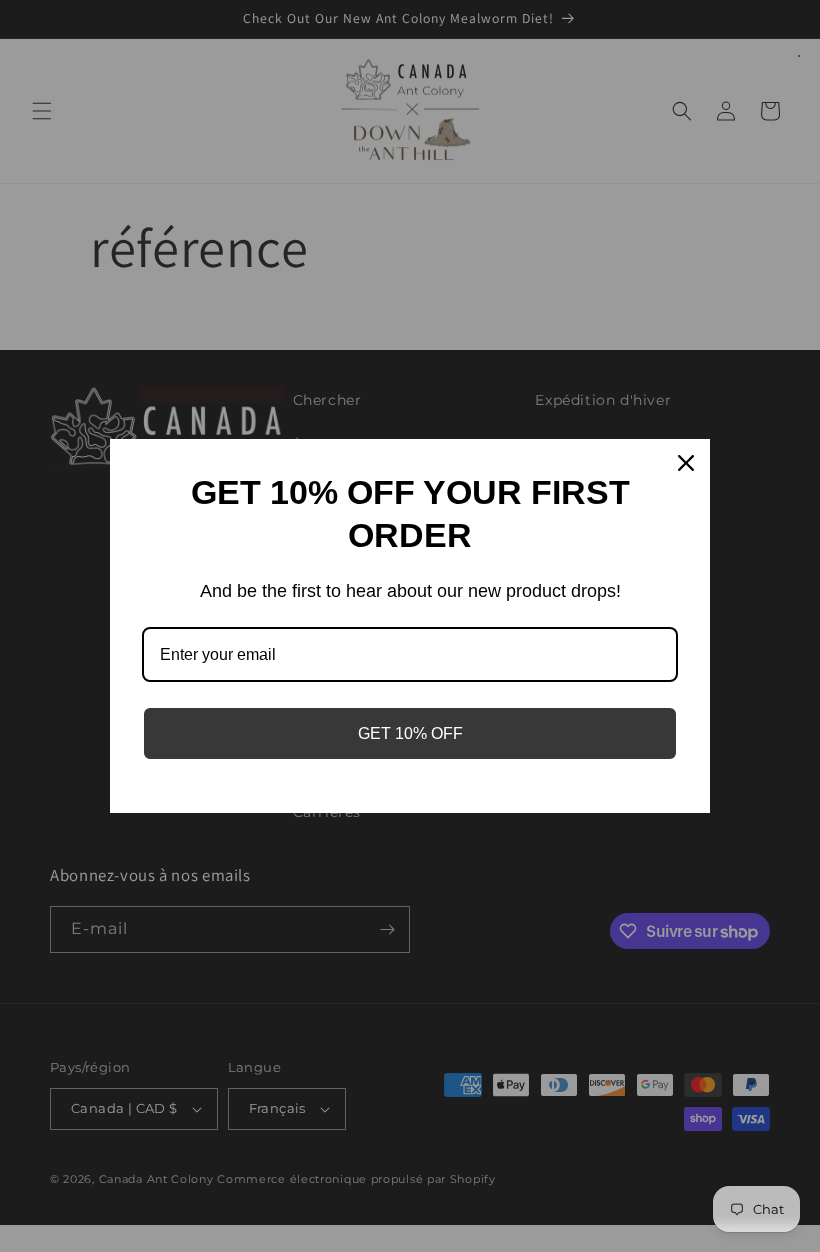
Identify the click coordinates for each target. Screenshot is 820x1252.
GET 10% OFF (410, 733)
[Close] (686, 463)
